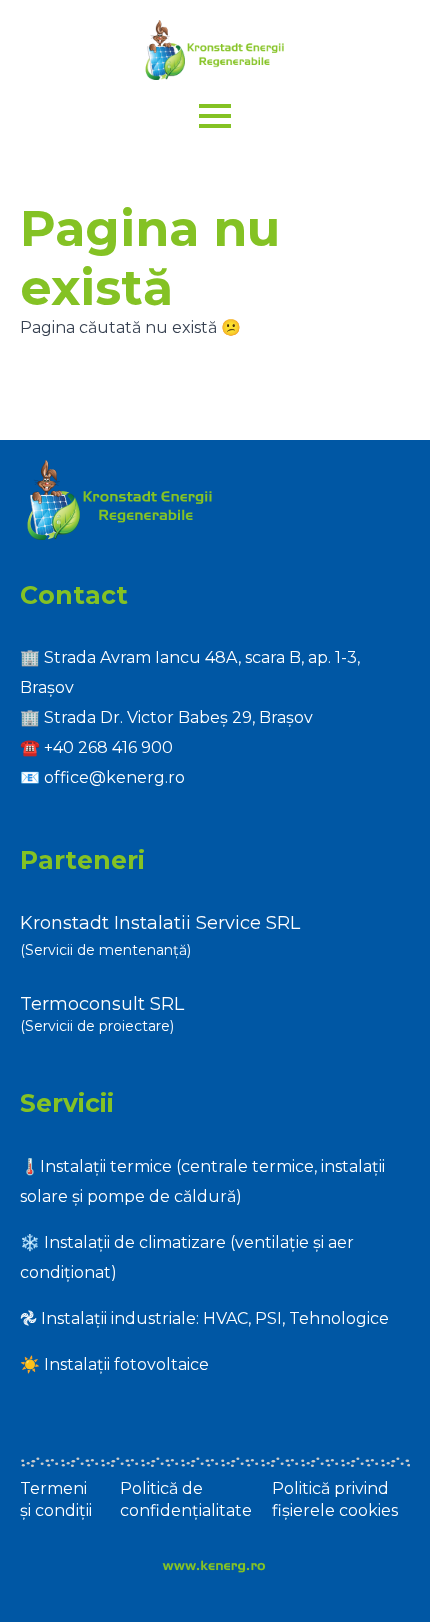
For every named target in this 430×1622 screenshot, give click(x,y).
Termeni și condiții (56, 1499)
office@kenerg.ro (114, 777)
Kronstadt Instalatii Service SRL (160, 923)
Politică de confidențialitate (186, 1499)
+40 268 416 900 (108, 747)
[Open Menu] (215, 116)
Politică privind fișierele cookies (335, 1499)
